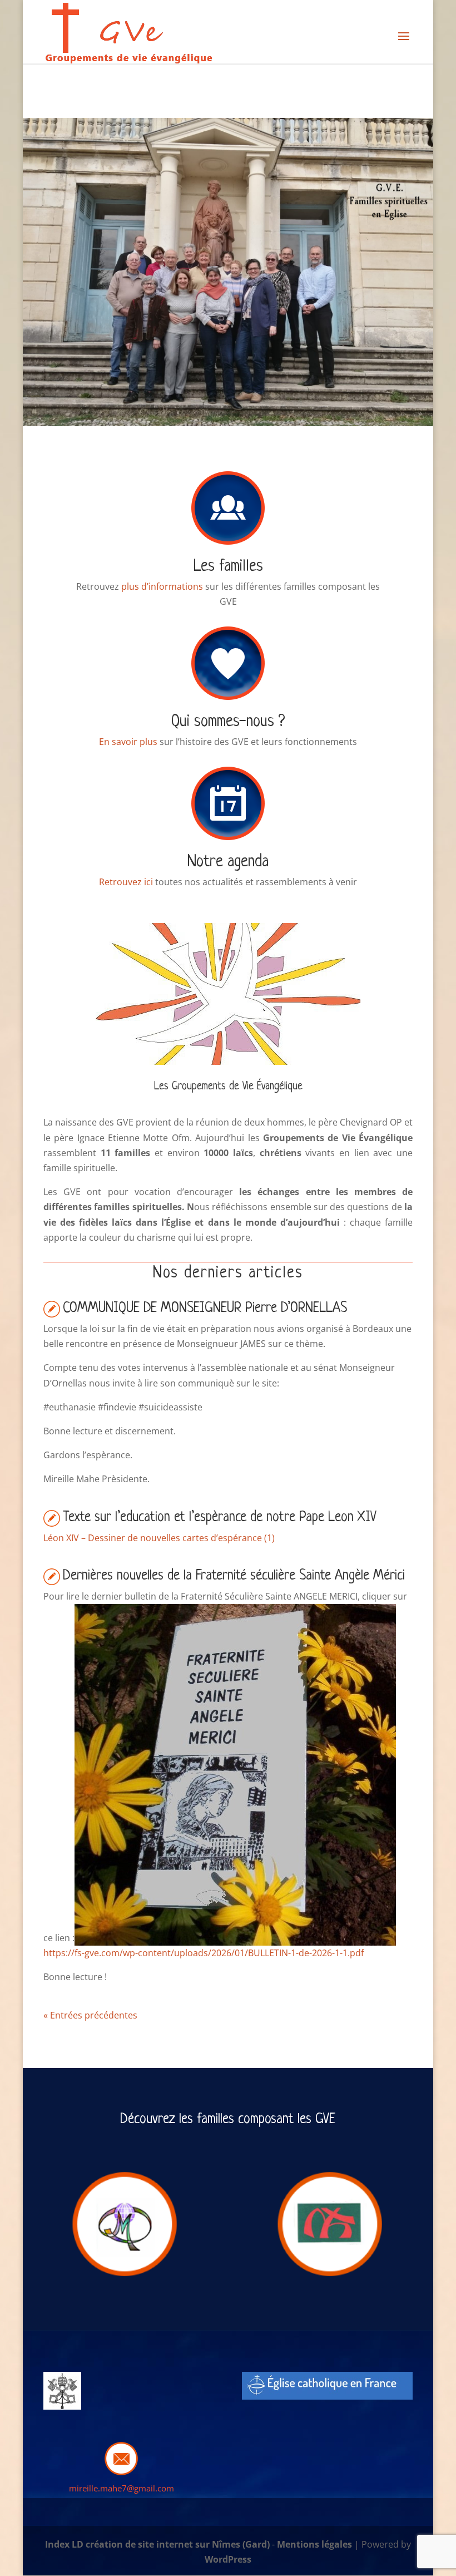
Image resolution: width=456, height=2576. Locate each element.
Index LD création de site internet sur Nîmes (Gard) (157, 2544)
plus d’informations (162, 586)
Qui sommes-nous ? (228, 722)
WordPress (228, 2559)
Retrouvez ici (126, 882)
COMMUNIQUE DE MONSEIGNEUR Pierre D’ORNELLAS (205, 1308)
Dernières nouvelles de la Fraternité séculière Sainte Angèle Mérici (234, 1576)
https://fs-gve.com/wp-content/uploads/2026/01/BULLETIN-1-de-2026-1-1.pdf (204, 1953)
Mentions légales (314, 2544)
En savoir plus (128, 742)
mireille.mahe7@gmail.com (122, 2488)
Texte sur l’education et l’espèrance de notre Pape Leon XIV (220, 1518)
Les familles (228, 567)
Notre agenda (228, 862)
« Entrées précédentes (90, 2015)
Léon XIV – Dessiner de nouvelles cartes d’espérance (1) (159, 1538)
